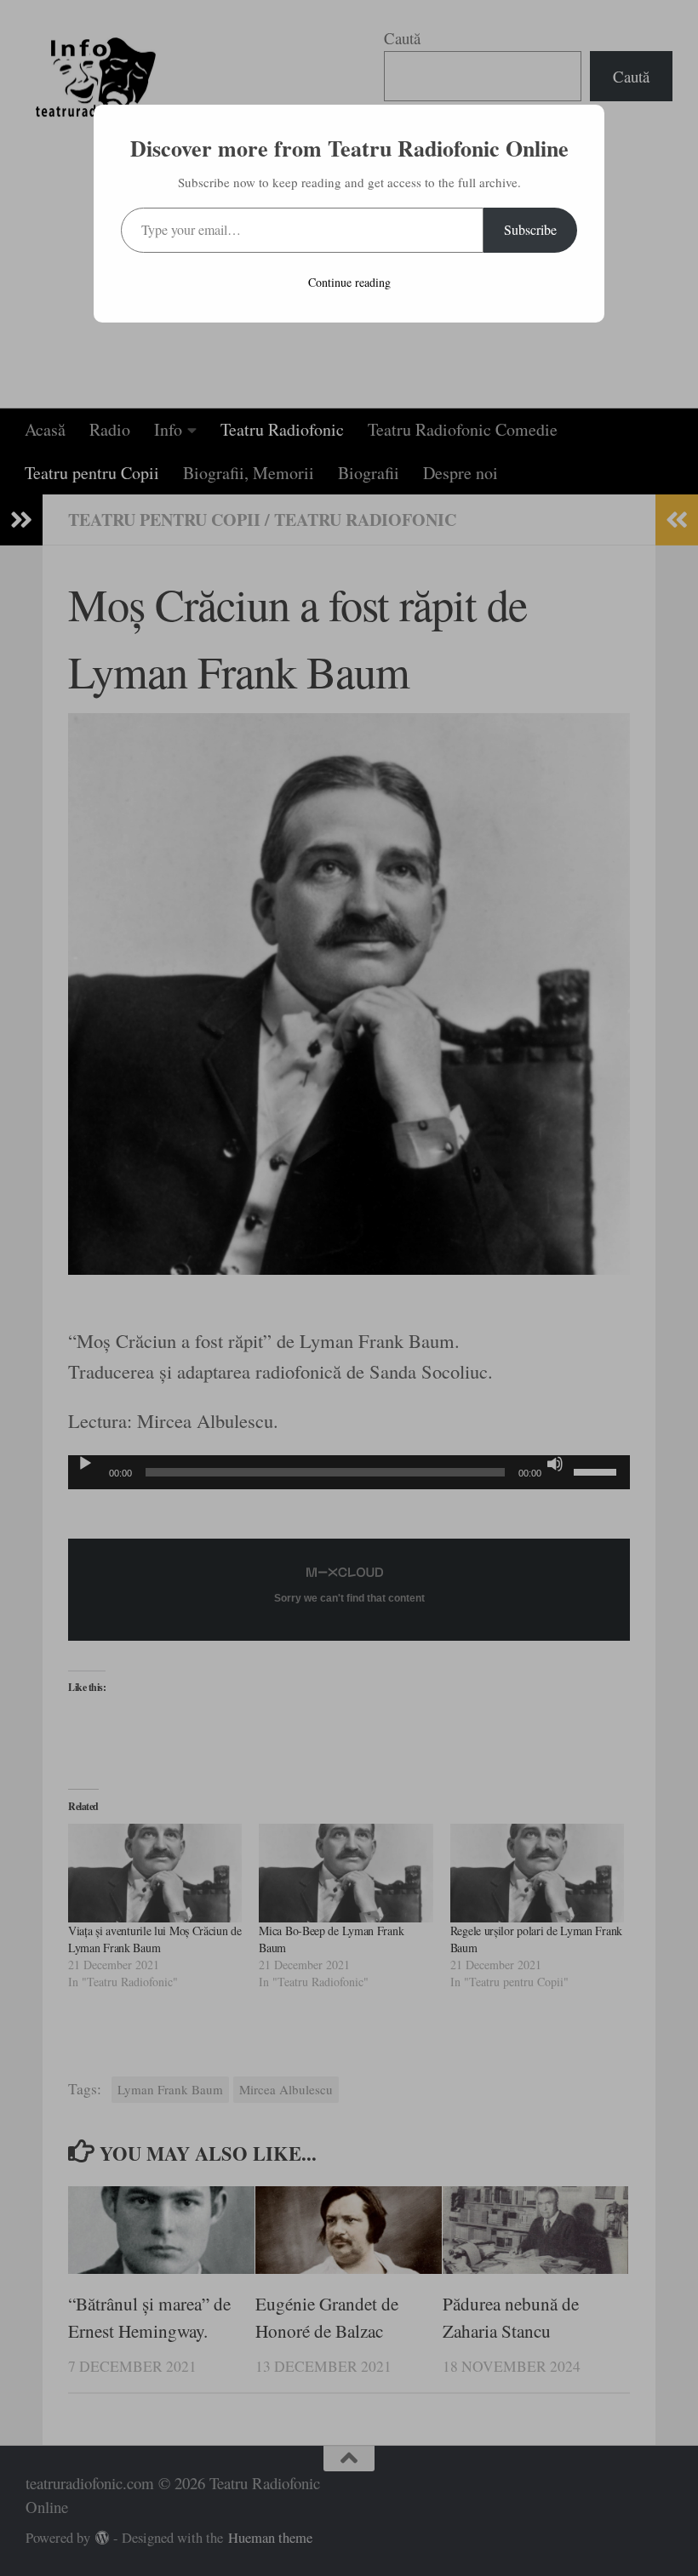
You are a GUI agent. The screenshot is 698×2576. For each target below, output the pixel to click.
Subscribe (530, 229)
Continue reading (349, 282)
